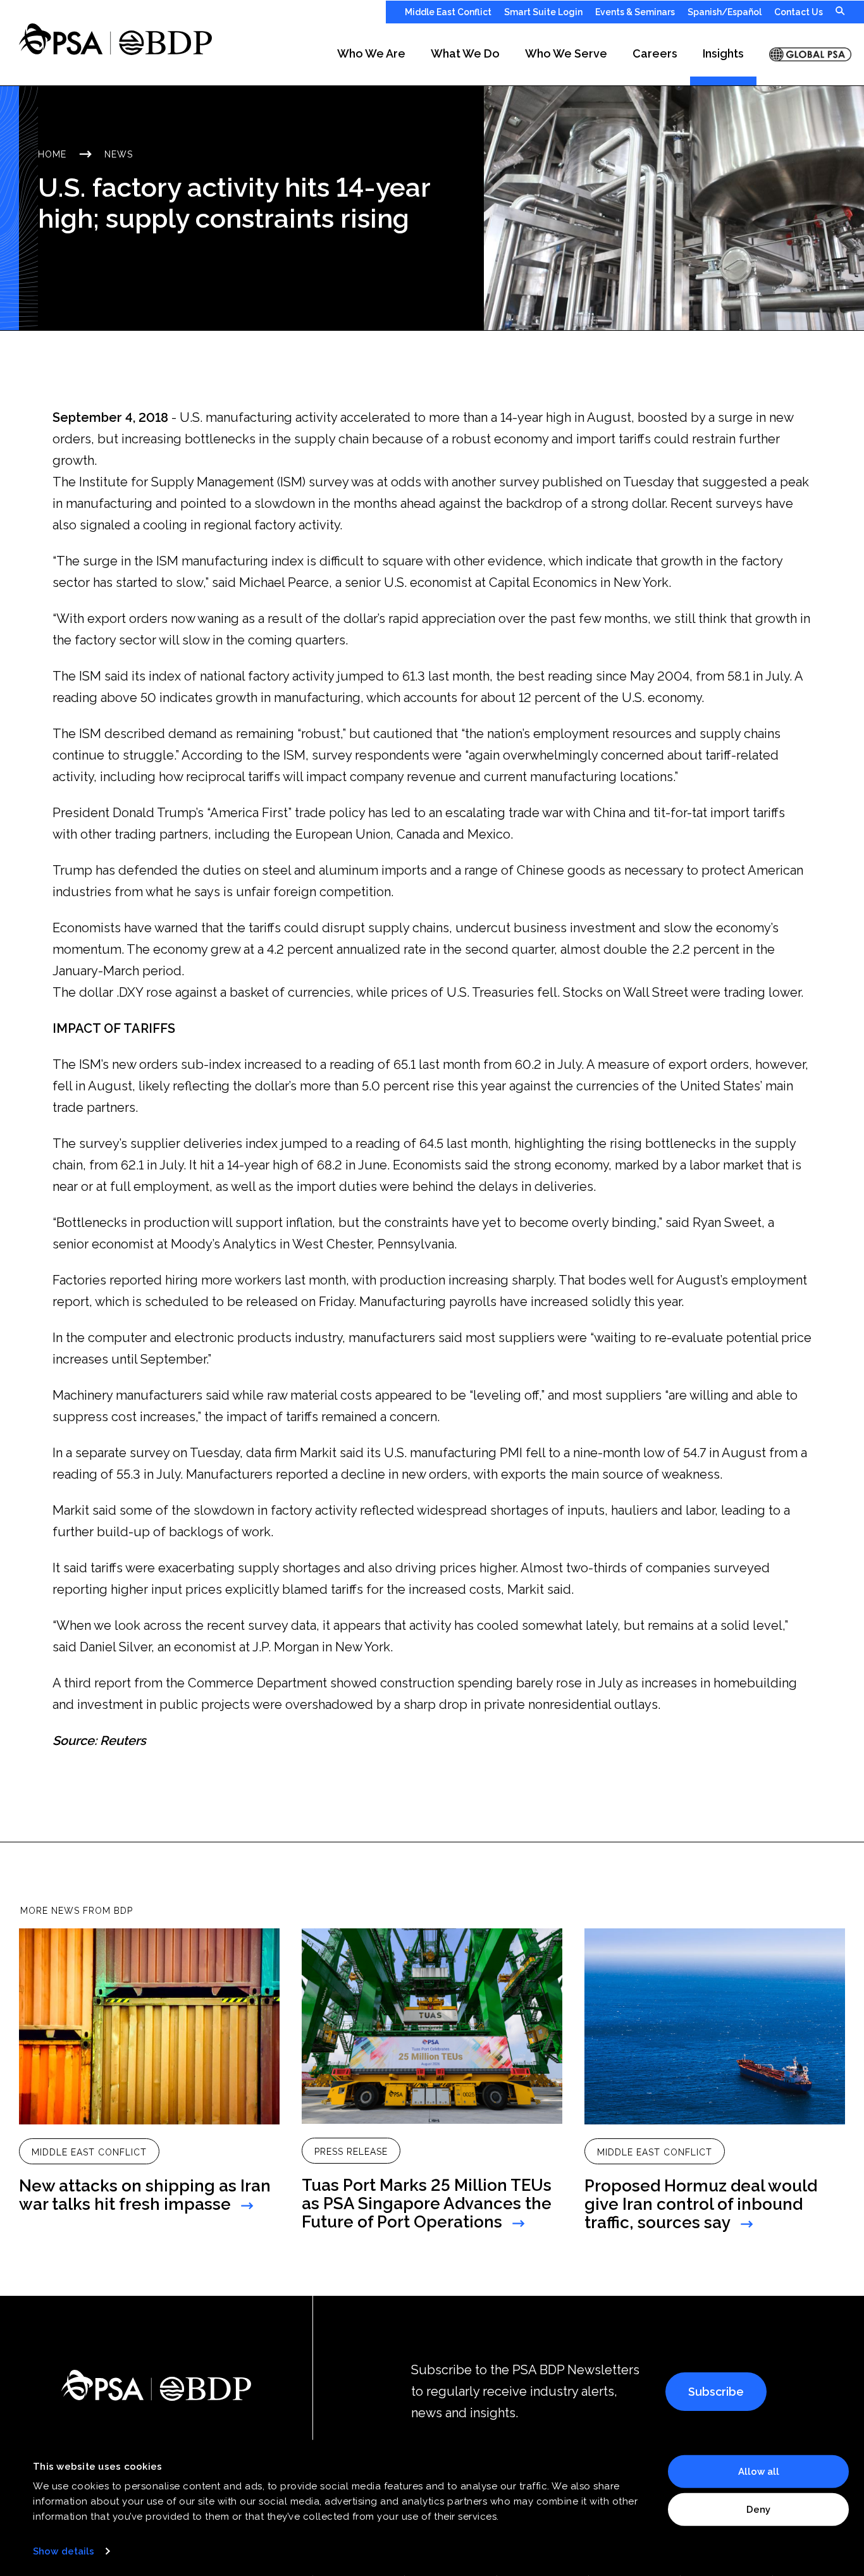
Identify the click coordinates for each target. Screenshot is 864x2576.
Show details (64, 2551)
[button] (371, 54)
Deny (758, 2509)
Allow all (759, 2472)
